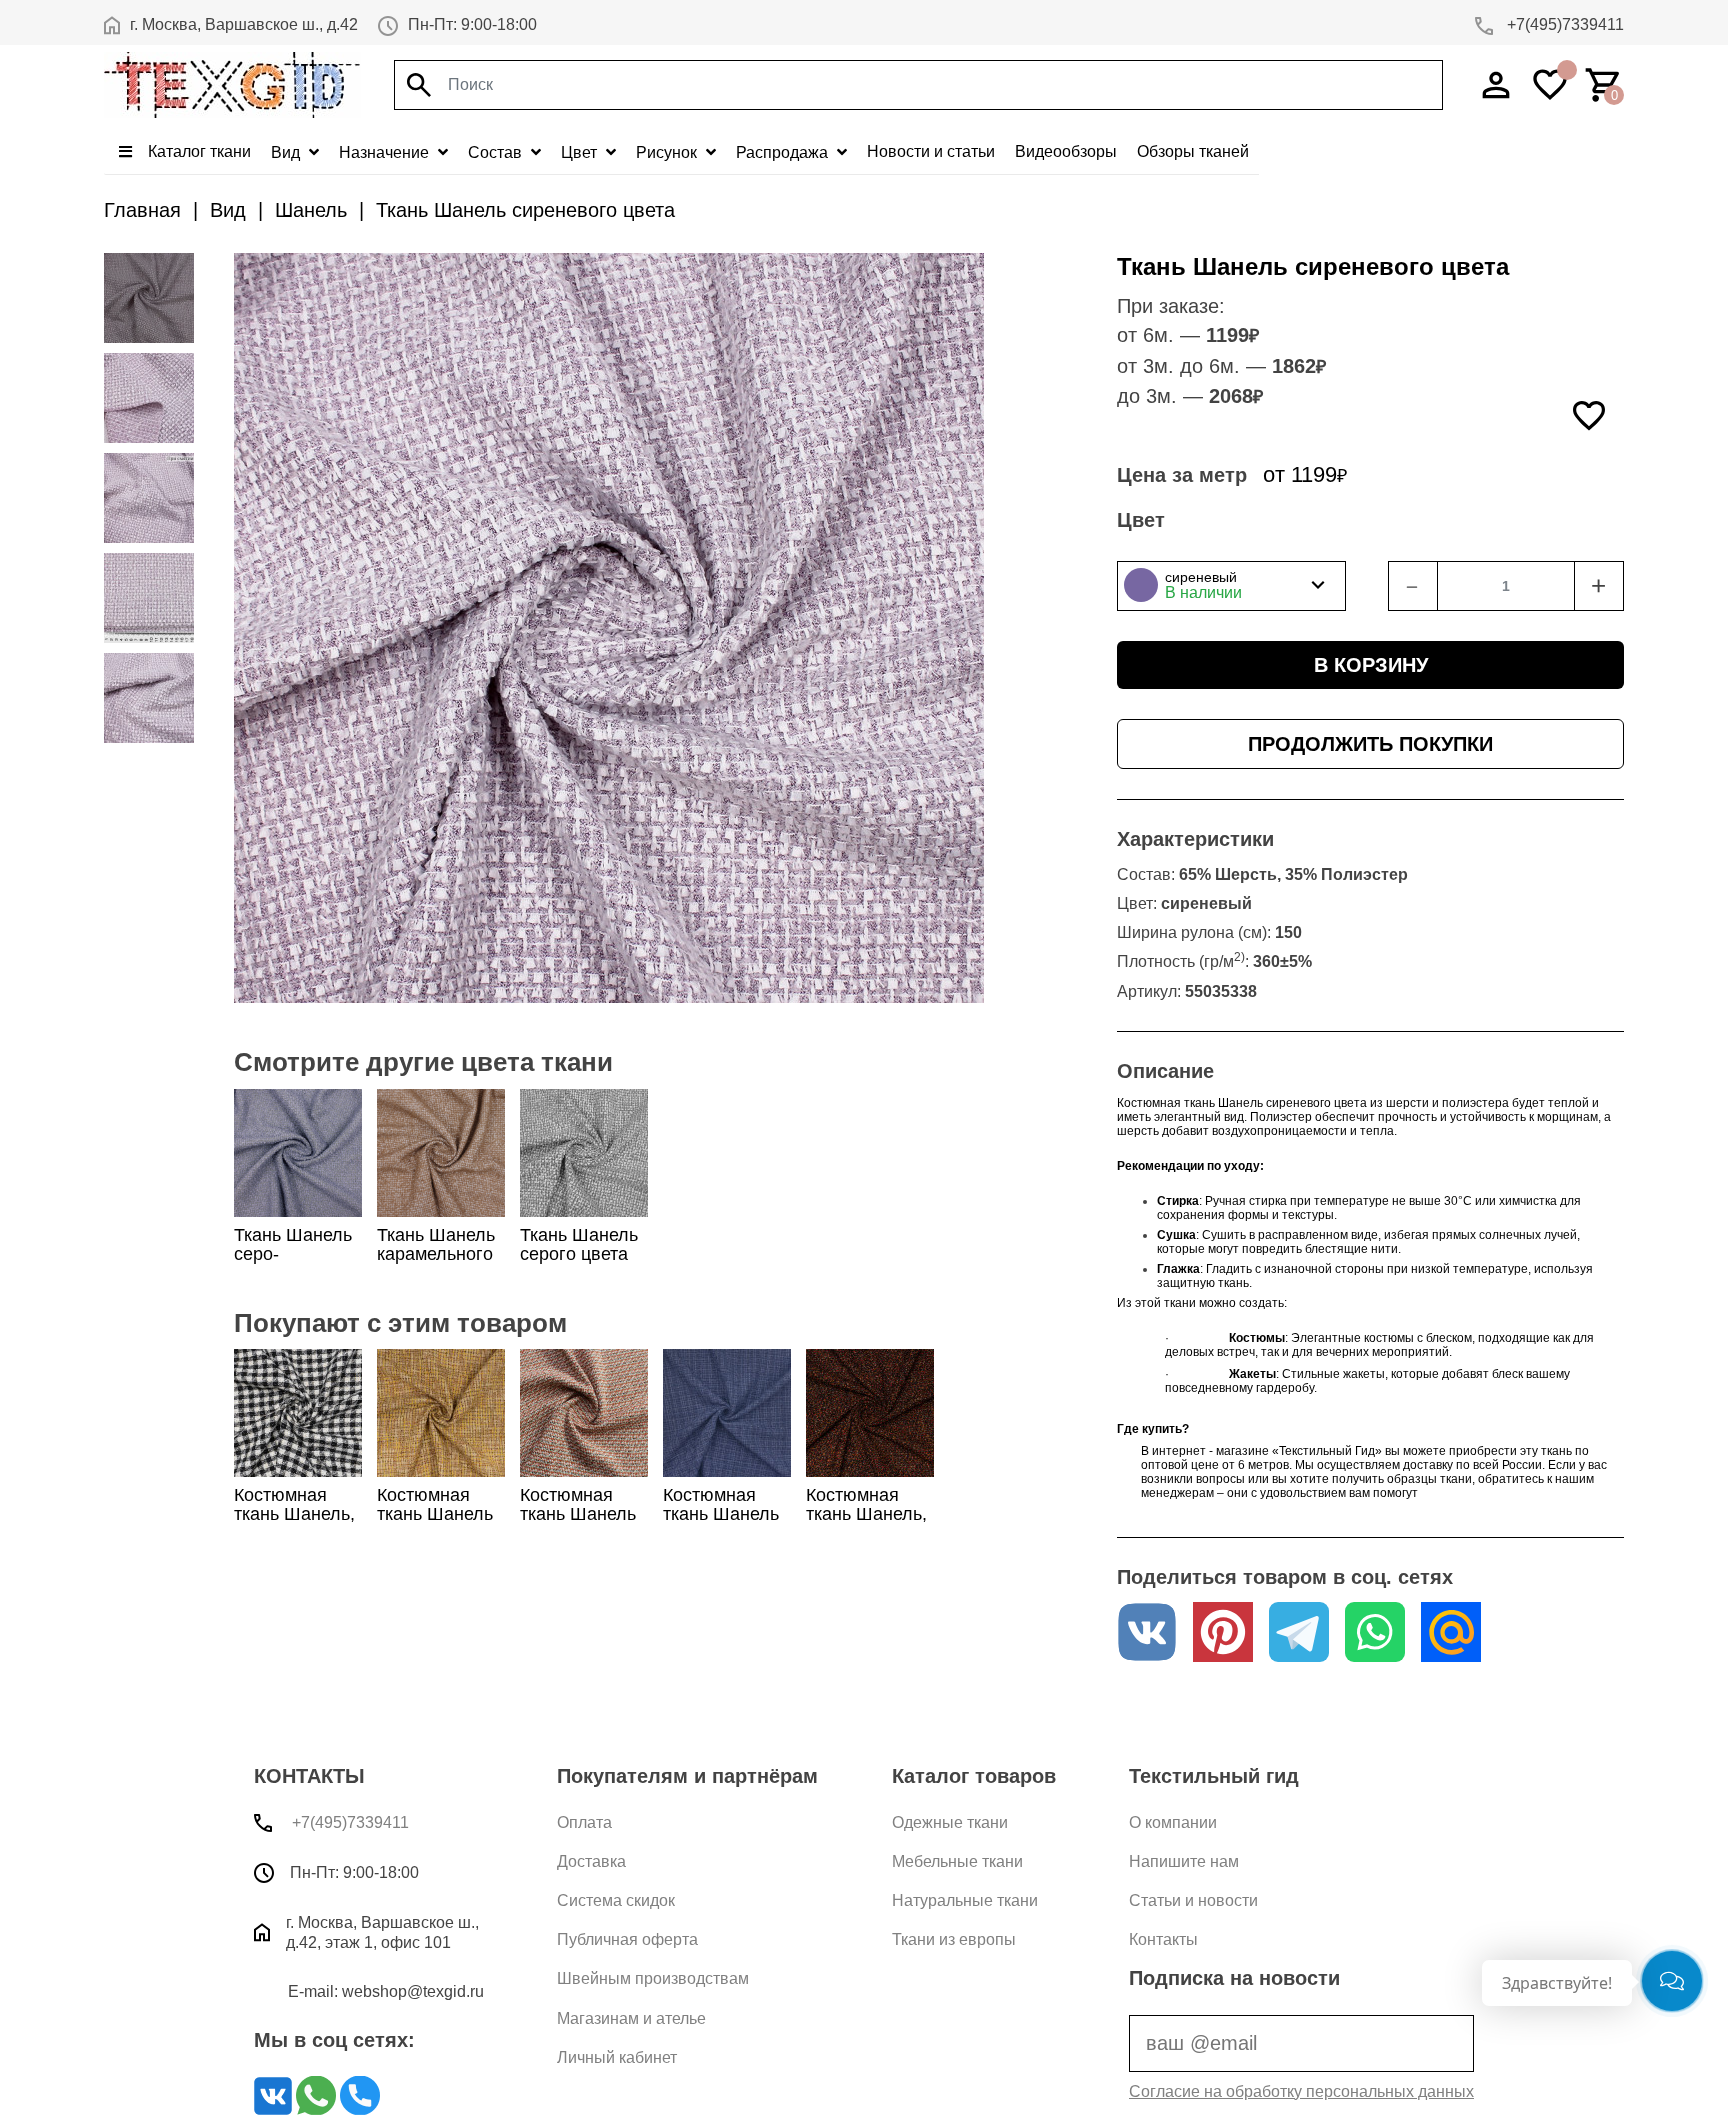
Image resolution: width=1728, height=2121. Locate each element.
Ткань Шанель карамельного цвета (436, 1254)
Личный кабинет (617, 2057)
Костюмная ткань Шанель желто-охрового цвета (441, 1524)
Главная (142, 210)
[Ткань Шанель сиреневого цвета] (149, 298)
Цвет (581, 152)
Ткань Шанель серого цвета (579, 1244)
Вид (287, 152)
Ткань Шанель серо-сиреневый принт (293, 1264)
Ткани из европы (954, 1939)
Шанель (311, 210)
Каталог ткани (197, 151)
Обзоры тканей (1193, 151)
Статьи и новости (1193, 1900)
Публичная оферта (627, 1939)
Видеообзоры (1066, 151)
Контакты (1163, 1939)
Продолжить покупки (1370, 744)
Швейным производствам (653, 1978)
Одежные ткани (950, 1822)
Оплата (584, 1822)
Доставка (591, 1861)
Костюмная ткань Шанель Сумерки (721, 1514)
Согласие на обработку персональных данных (1301, 2091)
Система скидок (616, 1900)
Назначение (386, 152)
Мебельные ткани (957, 1861)
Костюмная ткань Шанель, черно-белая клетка (294, 1524)
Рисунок (668, 152)
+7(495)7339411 (1563, 24)
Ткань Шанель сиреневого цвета (525, 210)
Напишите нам (1184, 1861)
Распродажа (784, 152)
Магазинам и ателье (631, 2018)
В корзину (1371, 665)
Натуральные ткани (965, 1900)
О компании (1173, 1822)
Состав (497, 152)
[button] (1231, 586)
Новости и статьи (931, 151)
